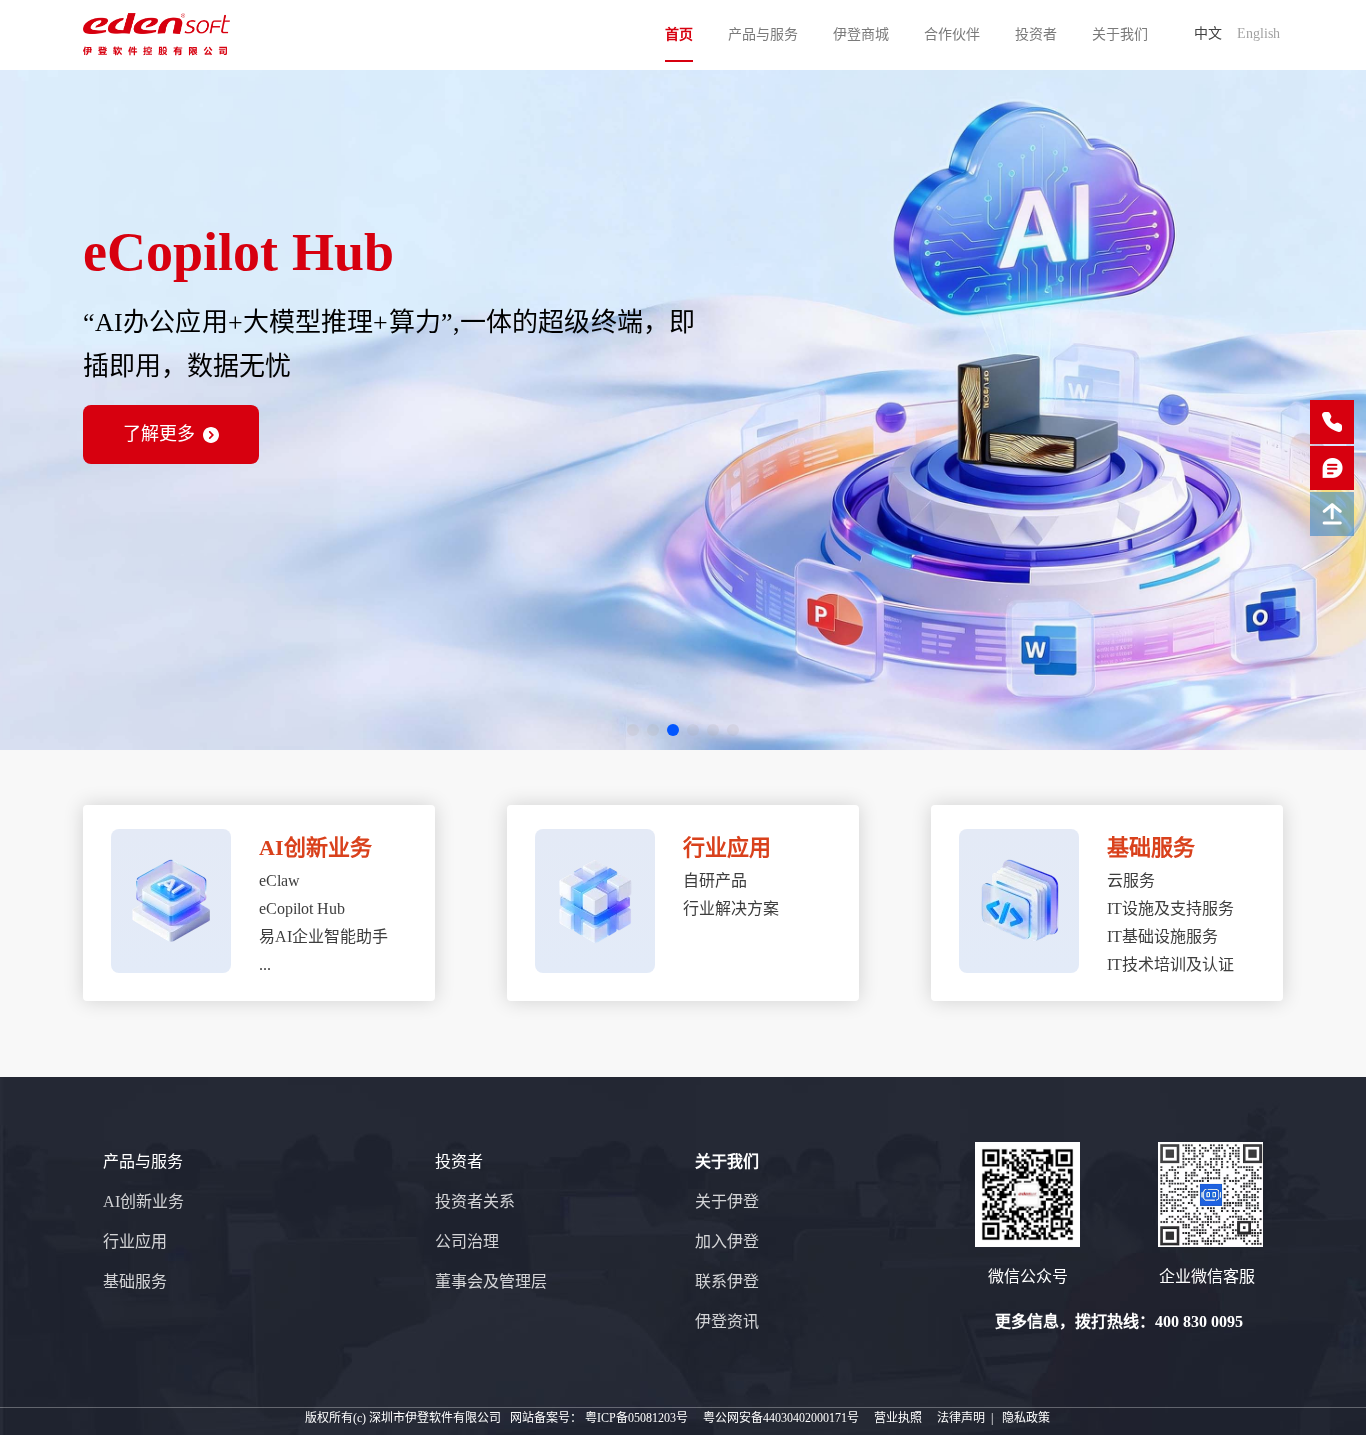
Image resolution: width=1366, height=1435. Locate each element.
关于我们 (1120, 34)
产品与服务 (763, 34)
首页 (679, 34)
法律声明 (961, 1418)
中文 (1208, 33)
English (1258, 33)
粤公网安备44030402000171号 (781, 1418)
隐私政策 (1026, 1418)
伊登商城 (861, 34)
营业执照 (898, 1418)
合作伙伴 (952, 34)
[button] (633, 730)
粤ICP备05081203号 (636, 1418)
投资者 (1036, 34)
